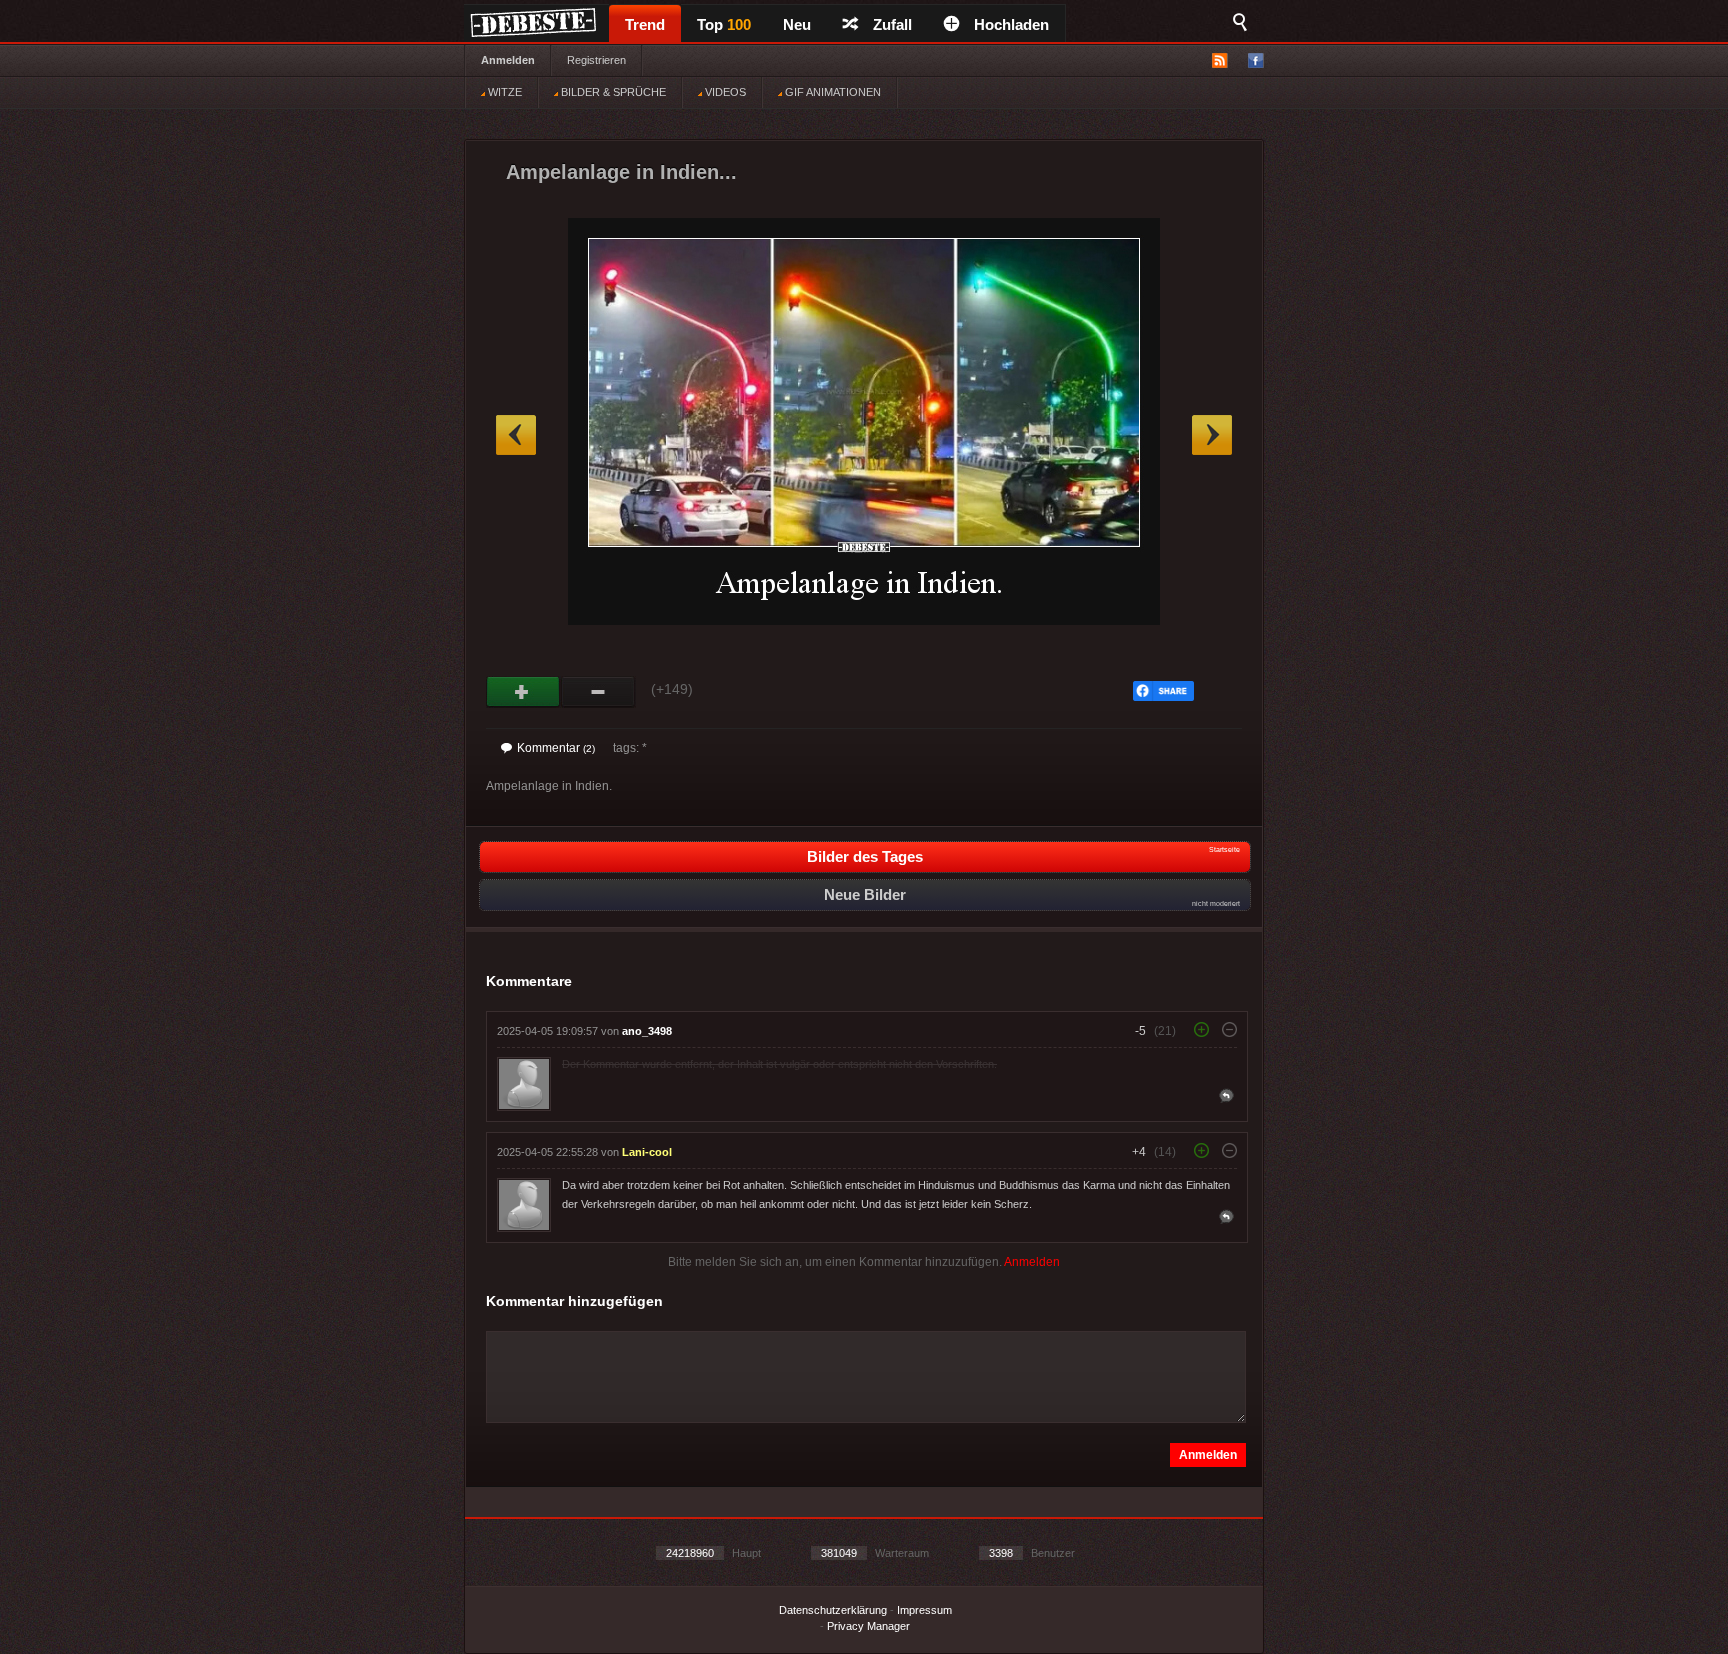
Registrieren (596, 60)
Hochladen (1011, 24)
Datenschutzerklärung (833, 1610)
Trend (645, 24)
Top (724, 24)
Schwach (598, 692)
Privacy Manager (868, 1626)
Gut (523, 692)
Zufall (892, 24)
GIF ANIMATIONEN (831, 92)
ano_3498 (647, 1031)
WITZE (503, 92)
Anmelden (508, 60)
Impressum (924, 1610)
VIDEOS (724, 92)
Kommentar (556, 748)
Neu (797, 24)
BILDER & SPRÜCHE (612, 92)
